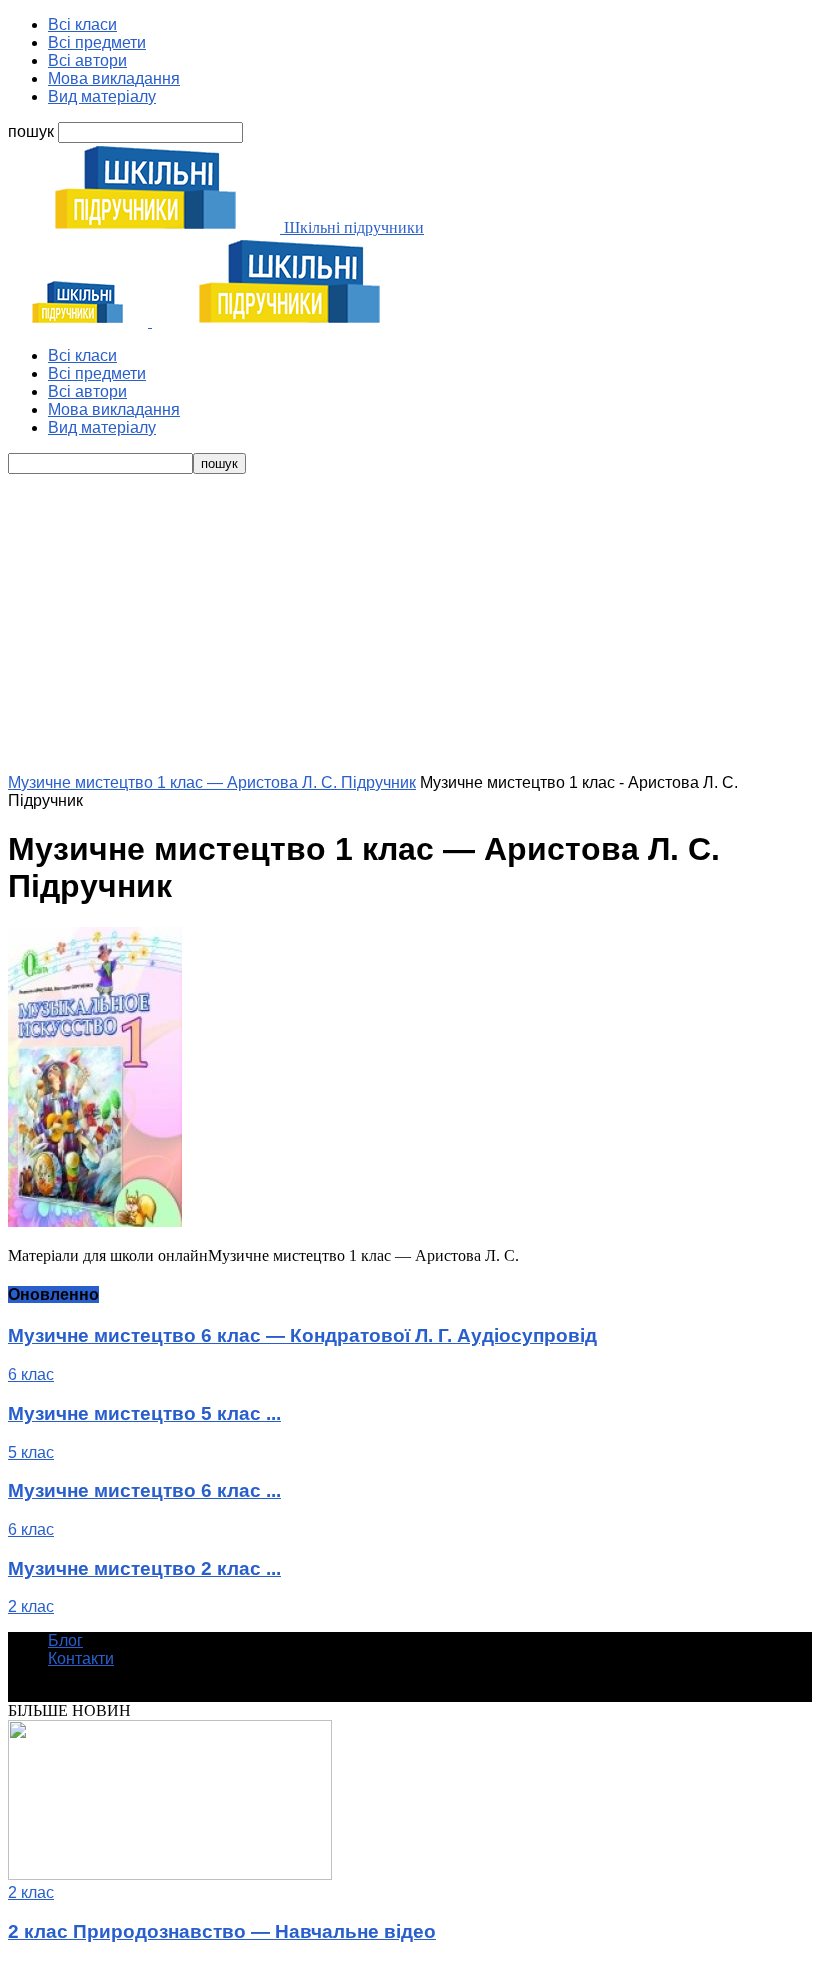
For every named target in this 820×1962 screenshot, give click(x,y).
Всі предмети (97, 42)
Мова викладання (114, 78)
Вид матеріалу (102, 96)
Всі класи (82, 24)
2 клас (31, 1606)
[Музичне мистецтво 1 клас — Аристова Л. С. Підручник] (95, 1221)
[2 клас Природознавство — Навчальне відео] (170, 1874)
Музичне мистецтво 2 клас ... (144, 1568)
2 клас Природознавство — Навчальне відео (222, 1931)
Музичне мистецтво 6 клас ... (144, 1490)
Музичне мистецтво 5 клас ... (144, 1413)
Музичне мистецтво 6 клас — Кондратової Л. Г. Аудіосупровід (302, 1335)
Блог (65, 1640)
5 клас (31, 1452)
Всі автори (87, 60)
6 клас (31, 1374)
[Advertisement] (410, 624)
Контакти (81, 1658)
